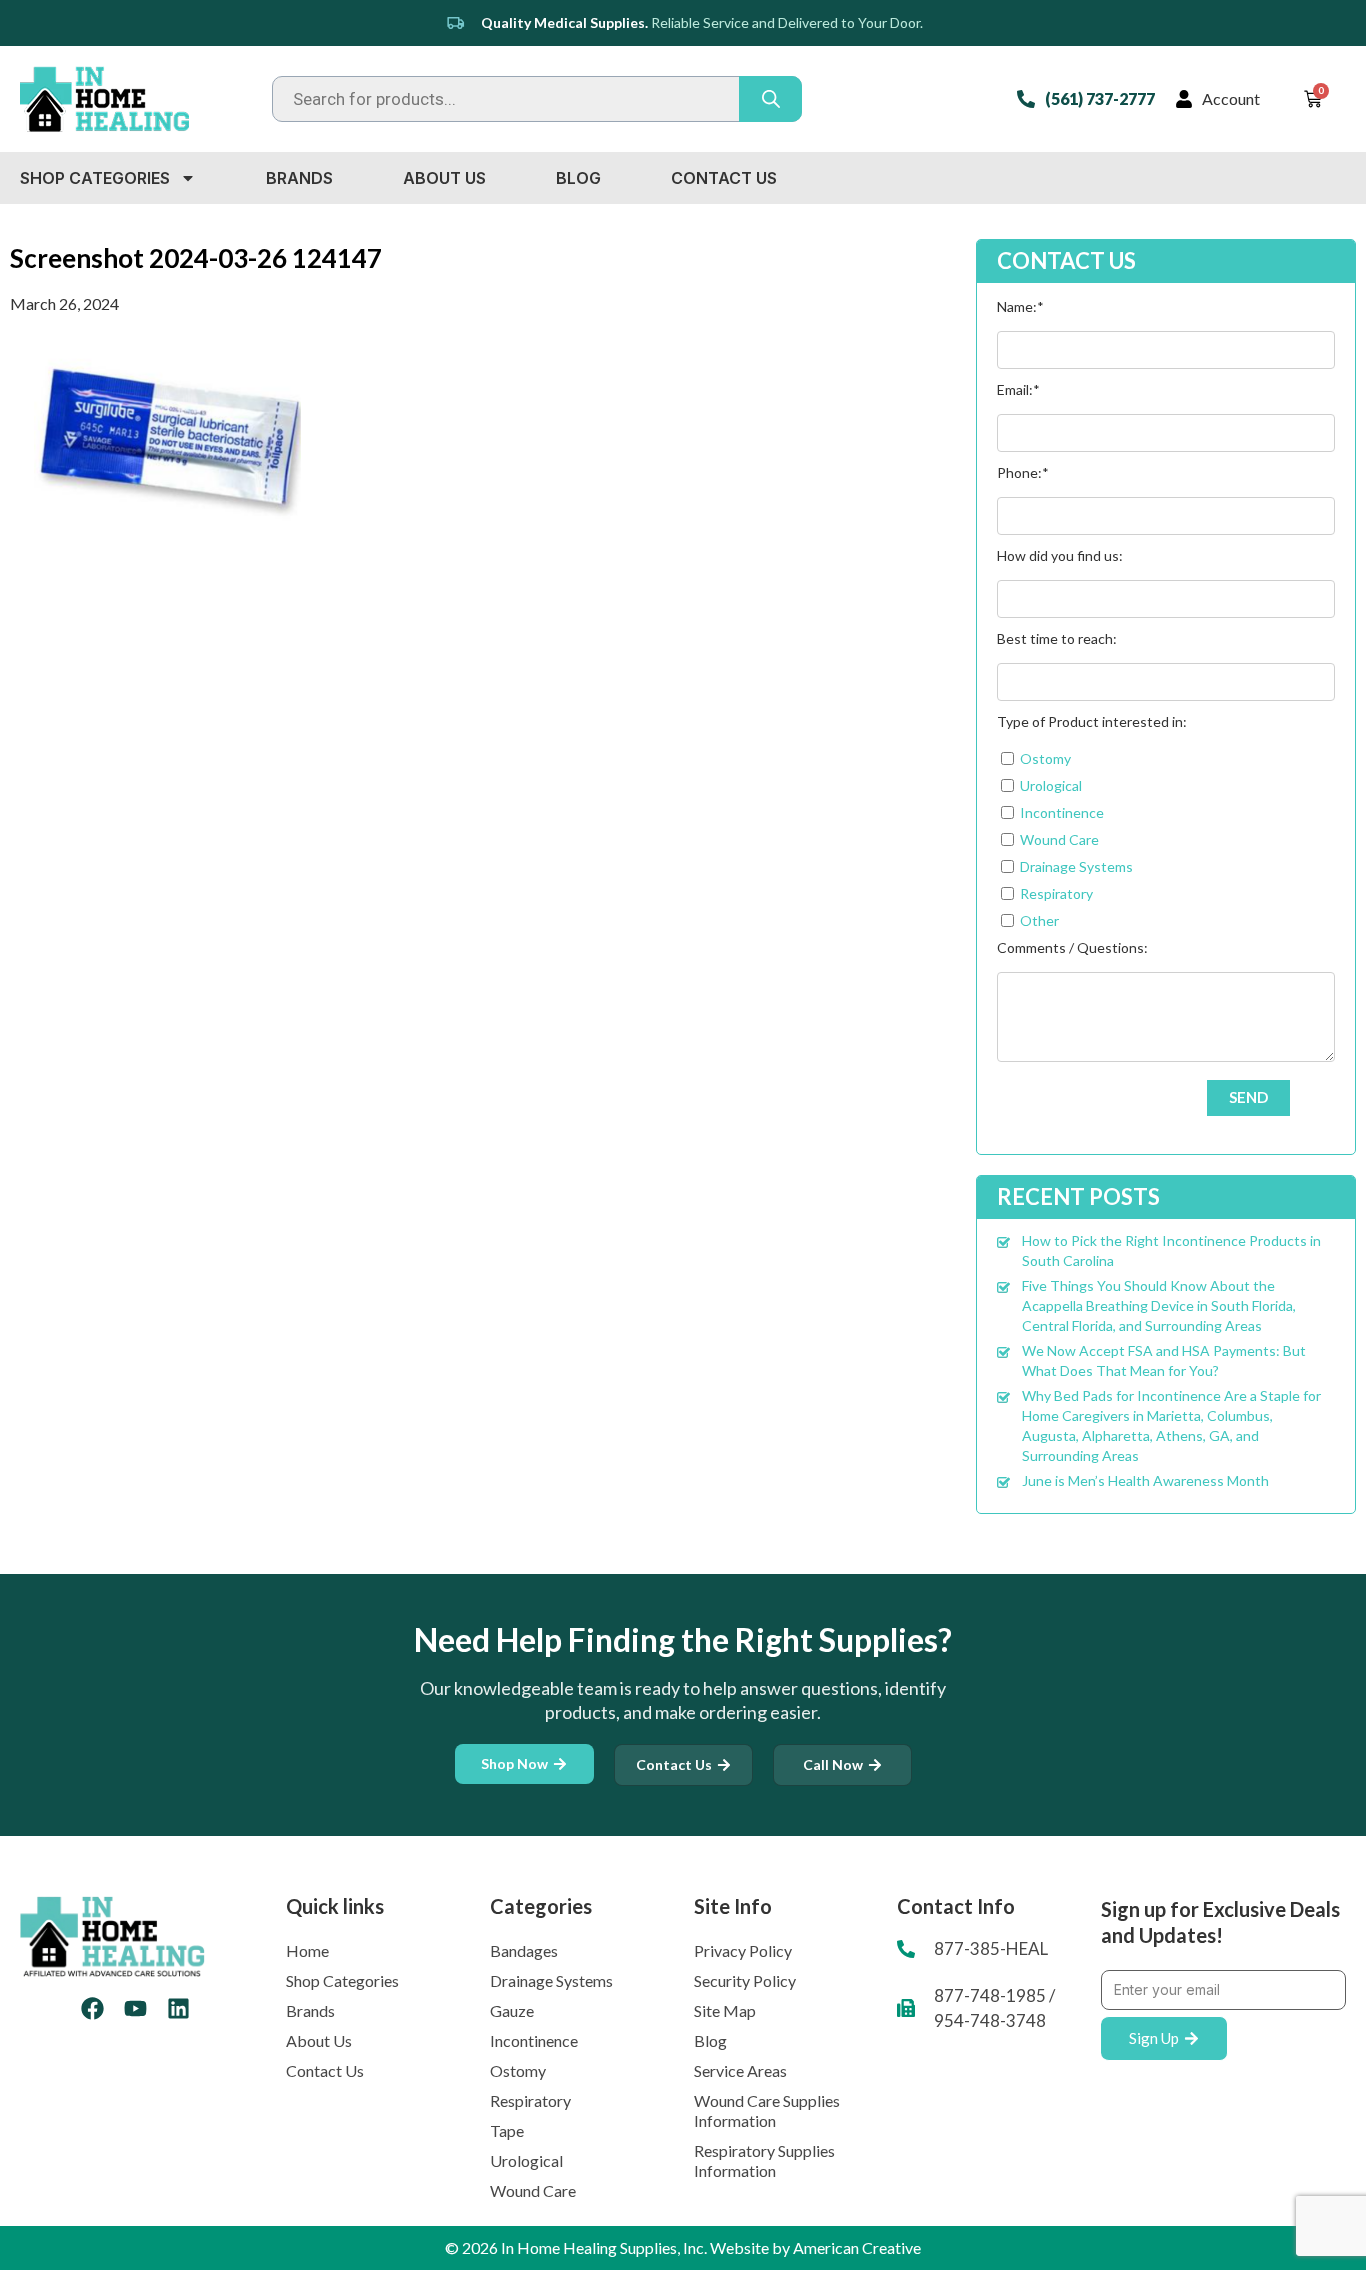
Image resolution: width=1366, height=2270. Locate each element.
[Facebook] (92, 2008)
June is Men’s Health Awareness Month (1145, 1480)
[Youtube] (135, 2008)
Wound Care (533, 2190)
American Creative (857, 2247)
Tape (507, 2130)
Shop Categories (95, 178)
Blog (578, 178)
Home (307, 1950)
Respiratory (530, 2100)
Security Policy (745, 1980)
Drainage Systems (551, 1980)
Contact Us (724, 178)
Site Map (725, 2010)
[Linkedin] (178, 2008)
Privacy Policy (743, 1950)
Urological (526, 2160)
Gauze (512, 2010)
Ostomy (518, 2070)
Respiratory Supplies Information (764, 2160)
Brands (299, 178)
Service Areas (740, 2070)
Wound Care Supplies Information (767, 2110)
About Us (444, 178)
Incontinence (534, 2040)
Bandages (524, 1950)
